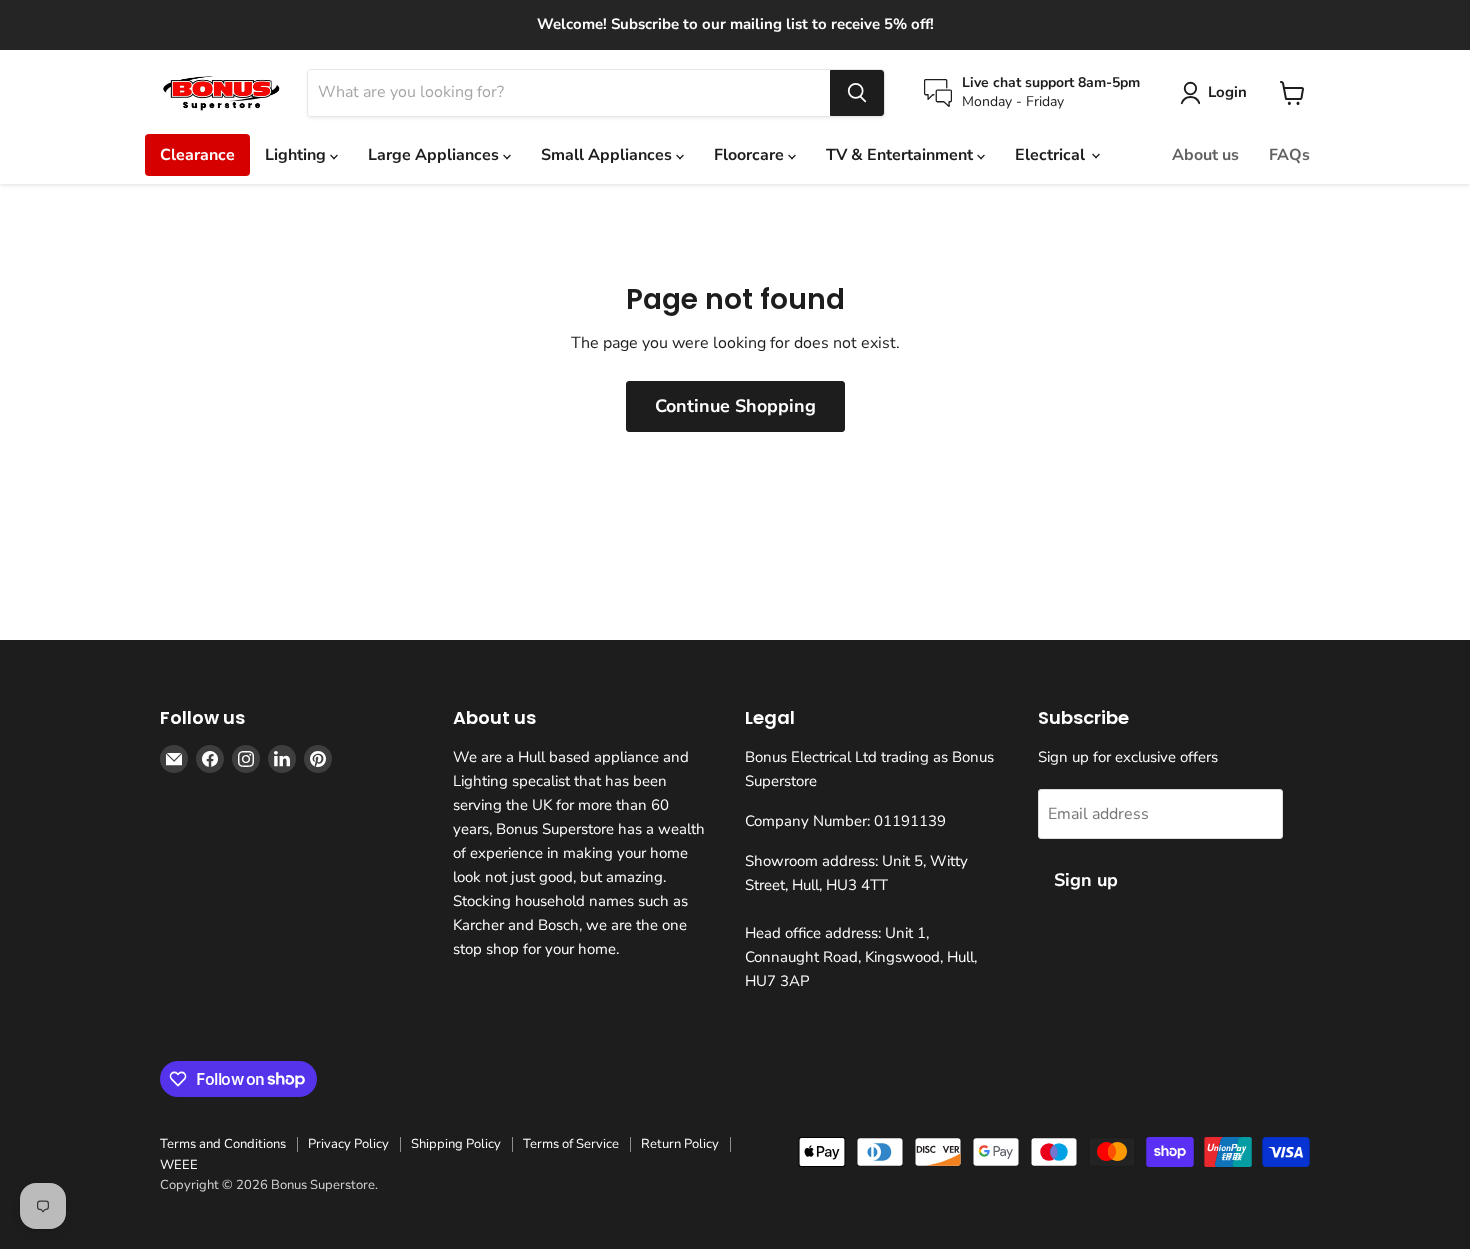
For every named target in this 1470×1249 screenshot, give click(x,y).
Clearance (197, 155)
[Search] (857, 93)
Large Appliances (435, 155)
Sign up (1086, 880)
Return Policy (680, 1144)
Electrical (1052, 155)
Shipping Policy (456, 1144)
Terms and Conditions (223, 1144)
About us (1205, 155)
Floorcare (751, 155)
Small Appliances (608, 155)
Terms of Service (571, 1144)
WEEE (179, 1165)
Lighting (297, 155)
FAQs (1289, 155)
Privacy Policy (348, 1144)
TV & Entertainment (901, 155)
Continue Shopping (735, 406)
